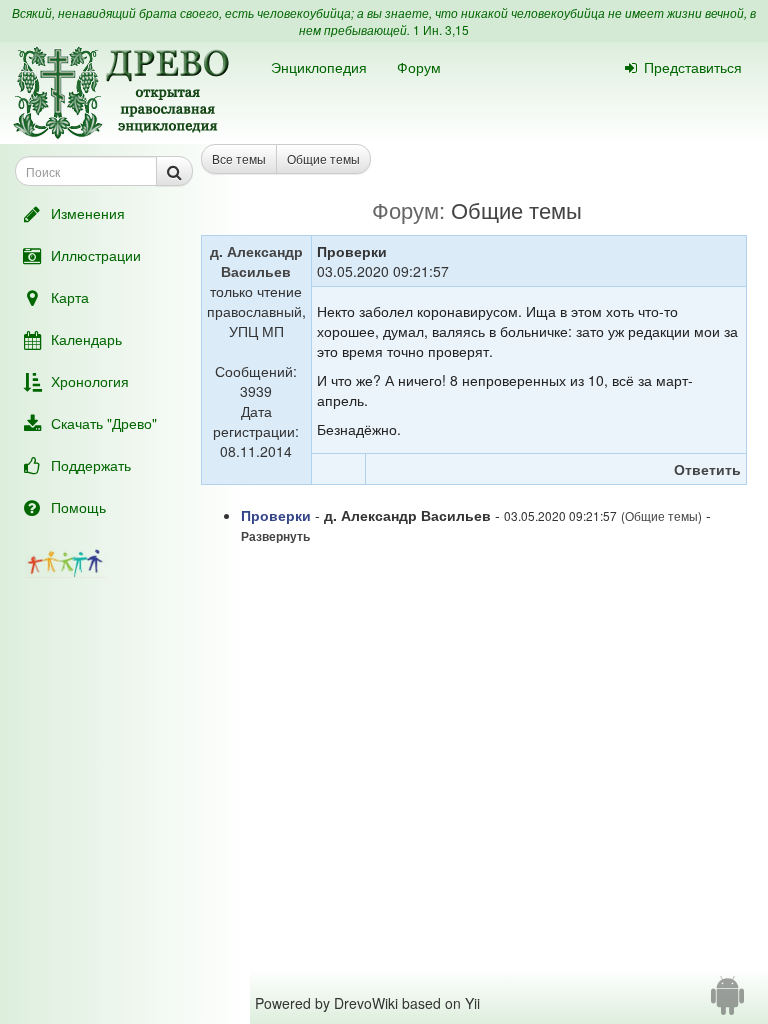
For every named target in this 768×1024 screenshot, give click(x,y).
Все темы (239, 158)
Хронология (90, 381)
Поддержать (91, 465)
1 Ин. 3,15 (441, 29)
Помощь (78, 507)
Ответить (707, 469)
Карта (70, 297)
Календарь (86, 339)
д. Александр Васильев (256, 261)
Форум (419, 67)
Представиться (693, 67)
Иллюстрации (96, 255)
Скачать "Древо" (104, 423)
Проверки (276, 515)
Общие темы (323, 158)
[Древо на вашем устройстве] (727, 1003)
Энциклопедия (319, 67)
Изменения (88, 213)
